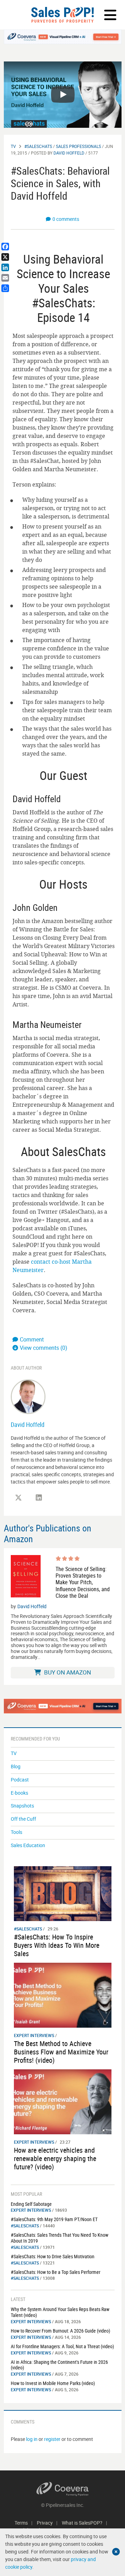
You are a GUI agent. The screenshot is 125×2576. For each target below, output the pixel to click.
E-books (19, 1793)
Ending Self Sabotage (31, 2204)
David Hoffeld (69, 153)
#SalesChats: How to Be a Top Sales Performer (56, 2272)
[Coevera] (63, 2489)
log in (32, 2439)
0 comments (66, 219)
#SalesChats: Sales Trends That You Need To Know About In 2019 (60, 2238)
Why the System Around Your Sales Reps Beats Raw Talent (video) (60, 2312)
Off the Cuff (23, 1819)
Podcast (20, 1780)
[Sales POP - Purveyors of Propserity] (62, 15)
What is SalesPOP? (82, 2523)
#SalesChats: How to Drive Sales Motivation (53, 2256)
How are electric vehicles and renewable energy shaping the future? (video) (55, 2158)
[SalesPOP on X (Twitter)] (18, 1498)
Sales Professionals (78, 146)
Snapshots (22, 1806)
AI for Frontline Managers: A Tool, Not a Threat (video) (62, 2346)
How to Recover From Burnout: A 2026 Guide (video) (60, 2331)
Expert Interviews (34, 2035)
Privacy (45, 2523)
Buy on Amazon (67, 1672)
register (52, 2439)
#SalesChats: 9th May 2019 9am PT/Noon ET (54, 2219)
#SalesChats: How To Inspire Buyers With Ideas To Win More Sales (57, 1945)
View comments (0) (44, 1348)
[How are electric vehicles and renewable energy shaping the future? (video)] (63, 2101)
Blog (16, 1766)
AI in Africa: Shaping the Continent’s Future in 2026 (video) (59, 2365)
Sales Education (28, 1845)
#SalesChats (38, 146)
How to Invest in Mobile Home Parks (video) (53, 2383)
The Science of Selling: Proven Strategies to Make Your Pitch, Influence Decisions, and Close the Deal (83, 1582)
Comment (32, 1339)
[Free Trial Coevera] (63, 37)
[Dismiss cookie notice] (116, 2552)
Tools (16, 1832)
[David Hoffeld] (28, 1396)
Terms (21, 2523)
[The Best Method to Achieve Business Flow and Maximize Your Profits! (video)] (63, 1995)
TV (13, 146)
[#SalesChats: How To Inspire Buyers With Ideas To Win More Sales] (63, 1893)
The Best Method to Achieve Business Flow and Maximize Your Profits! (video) (61, 2052)
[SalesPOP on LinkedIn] (39, 1498)
